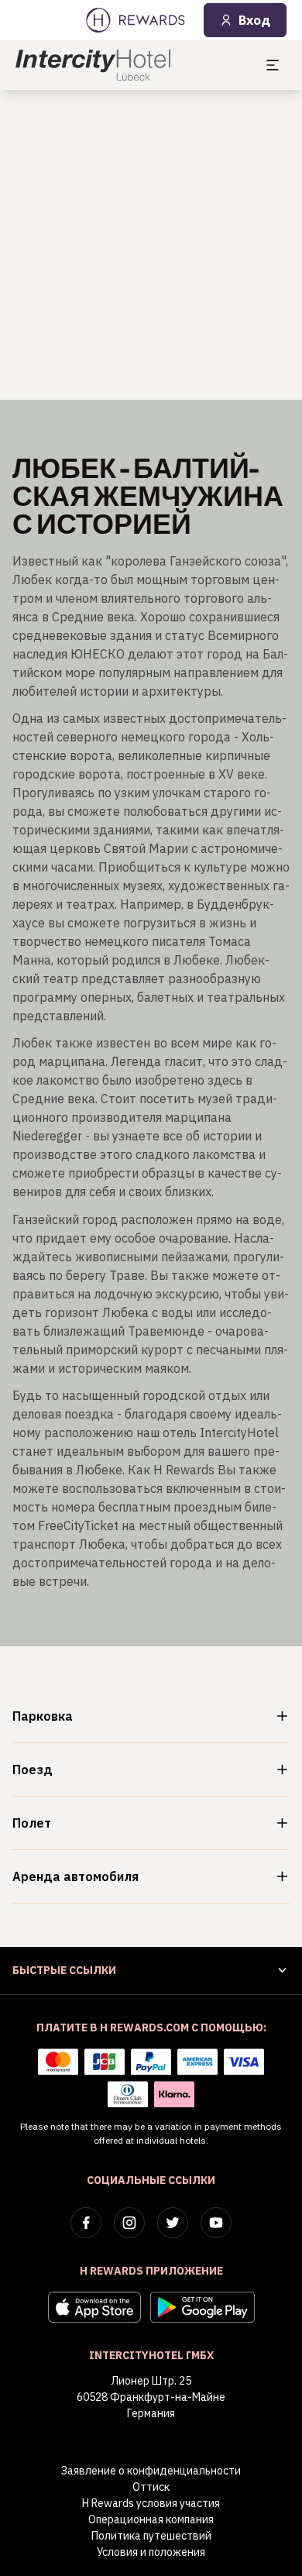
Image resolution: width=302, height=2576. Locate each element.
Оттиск (151, 2487)
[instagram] (129, 2223)
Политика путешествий (151, 2536)
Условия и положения (151, 2552)
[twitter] (173, 2223)
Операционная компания (151, 2519)
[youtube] (216, 2223)
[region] (151, 245)
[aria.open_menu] (273, 65)
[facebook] (86, 2223)
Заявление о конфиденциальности (151, 2471)
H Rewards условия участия (151, 2503)
